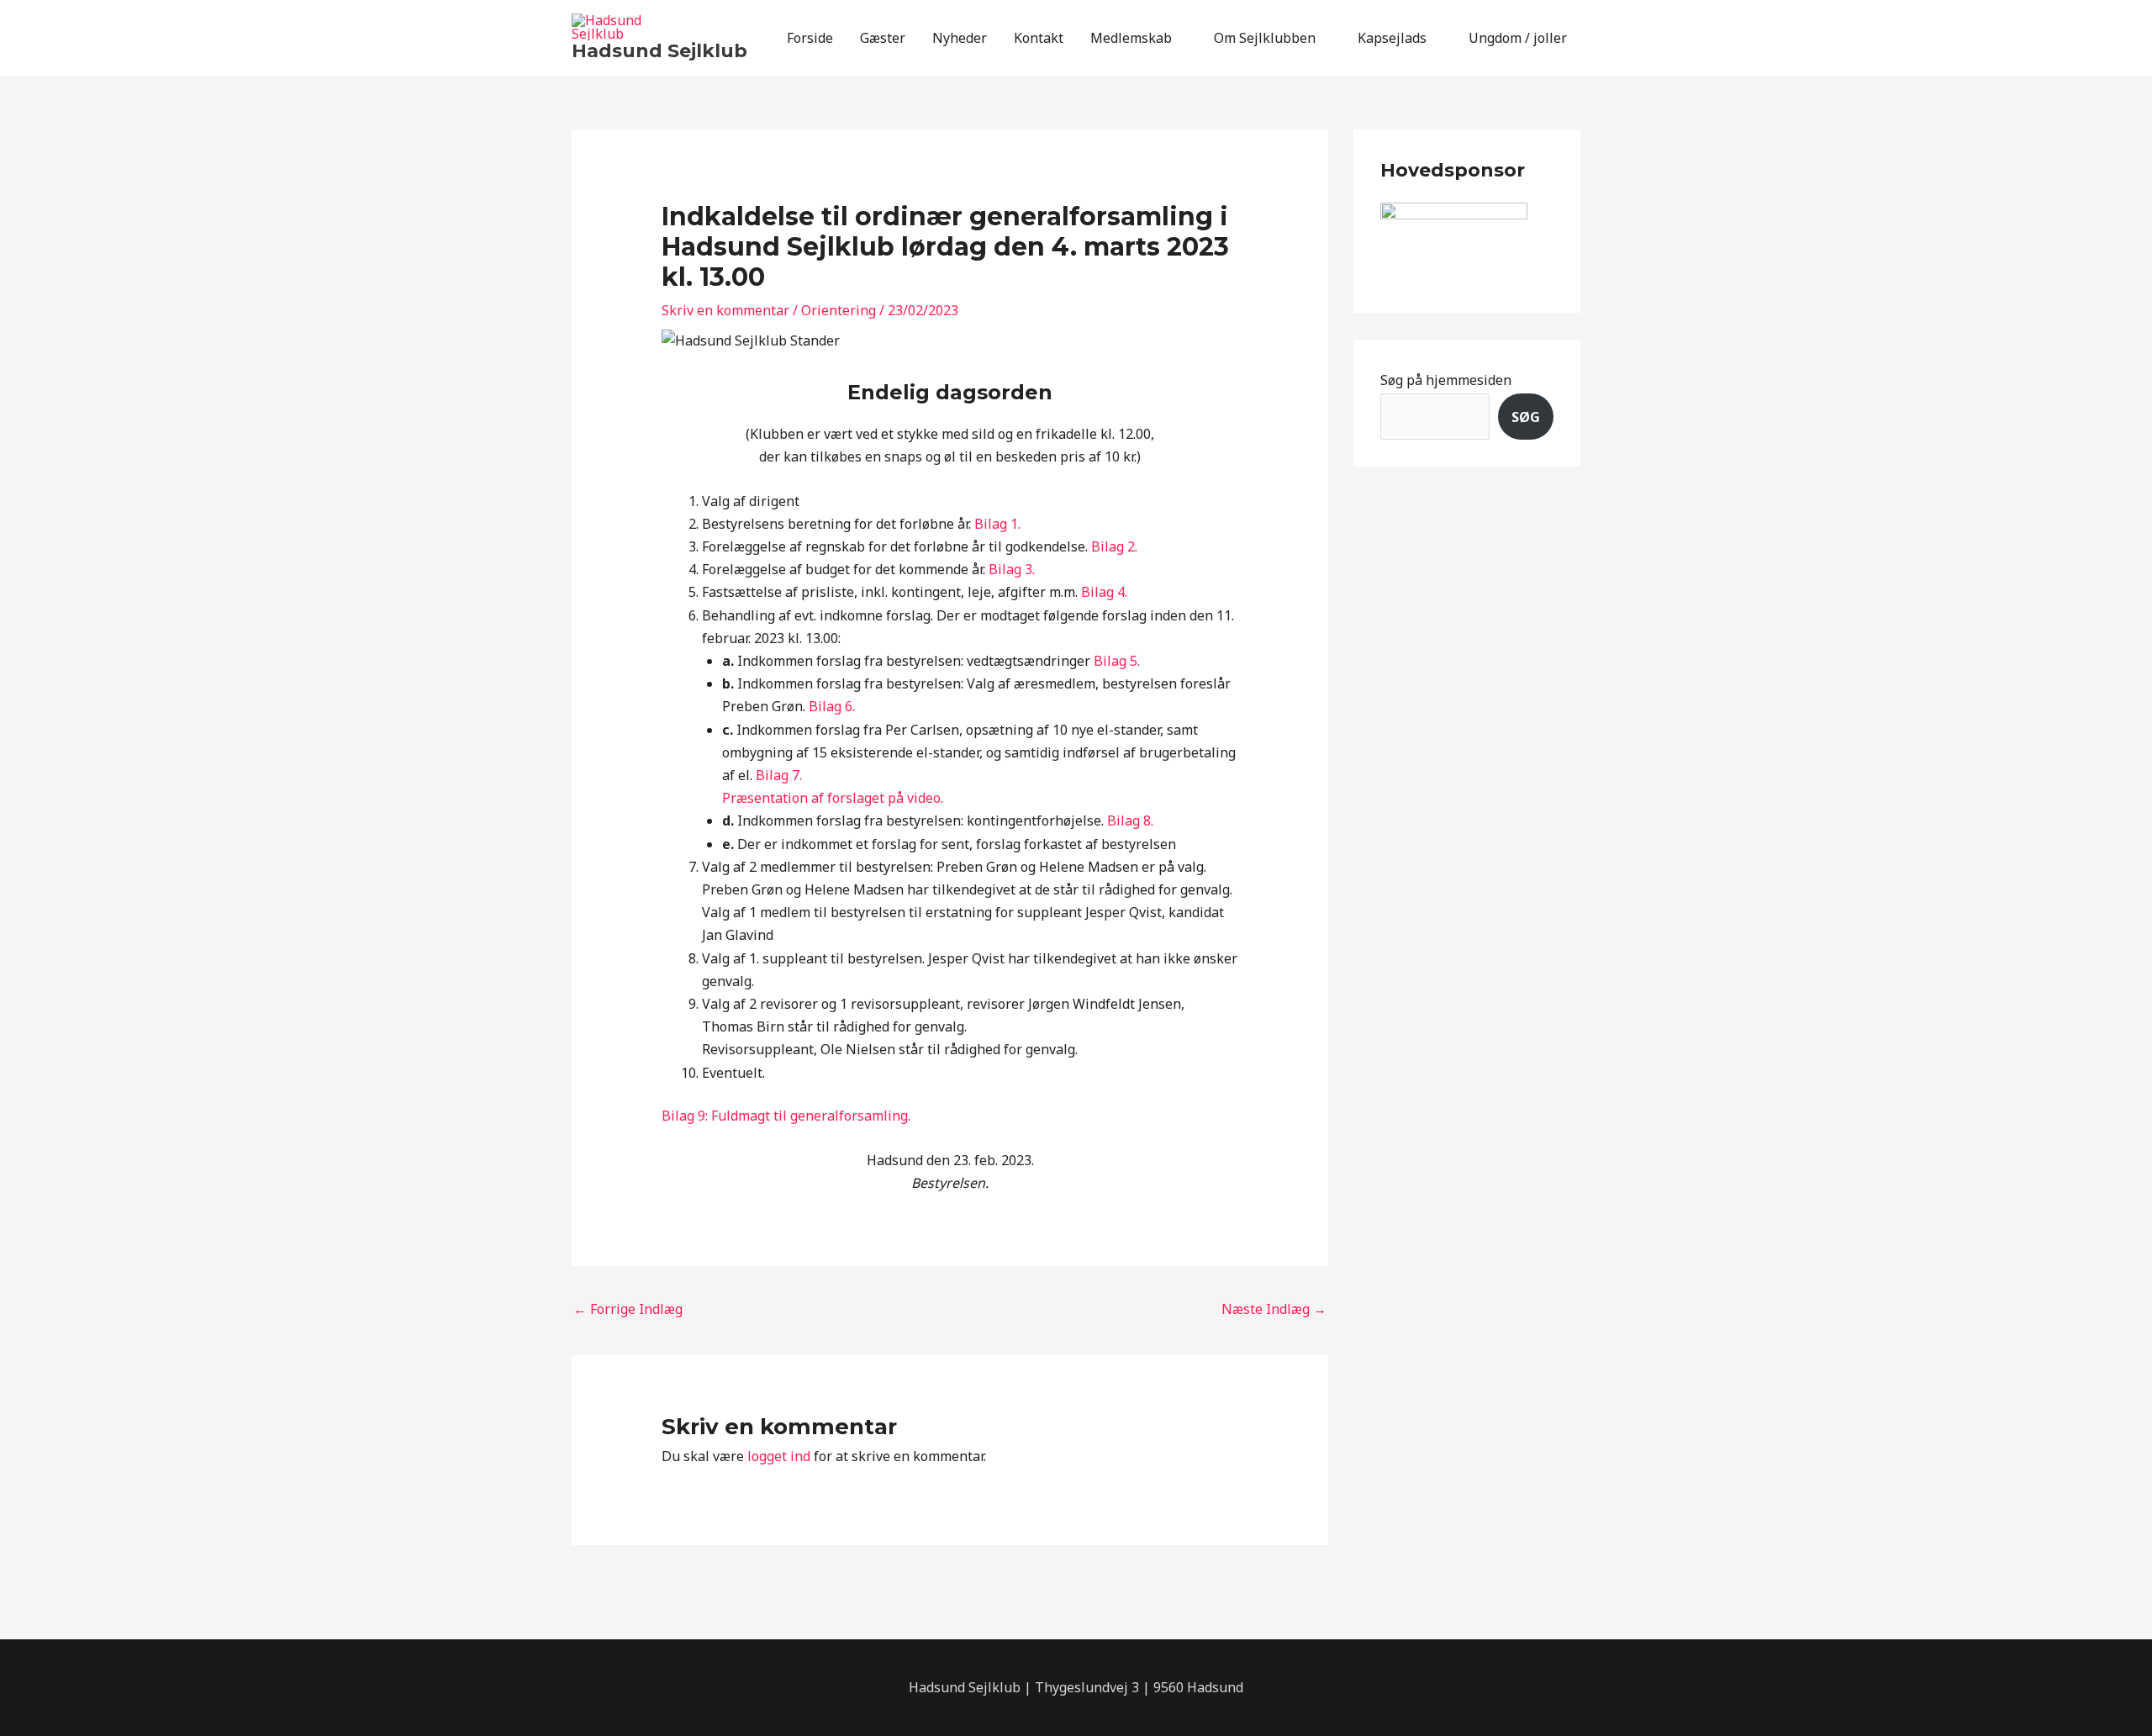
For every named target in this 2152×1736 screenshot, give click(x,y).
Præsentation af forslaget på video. (833, 798)
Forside (810, 38)
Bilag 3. (1012, 569)
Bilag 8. (1130, 821)
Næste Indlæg (1274, 1309)
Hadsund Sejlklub (659, 51)
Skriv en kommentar (725, 310)
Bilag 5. (1117, 661)
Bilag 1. (997, 524)
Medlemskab (1131, 38)
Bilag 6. (832, 706)
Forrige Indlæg (628, 1309)
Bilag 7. (779, 775)
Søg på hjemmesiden (1446, 380)
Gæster (883, 38)
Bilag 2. (1114, 546)
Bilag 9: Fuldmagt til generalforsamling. (786, 1116)
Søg (1526, 417)
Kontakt (1039, 38)
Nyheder (960, 38)
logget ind (779, 1456)
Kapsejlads (1392, 38)
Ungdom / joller (1518, 38)
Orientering (839, 310)
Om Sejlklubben (1265, 38)
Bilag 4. (1104, 592)
